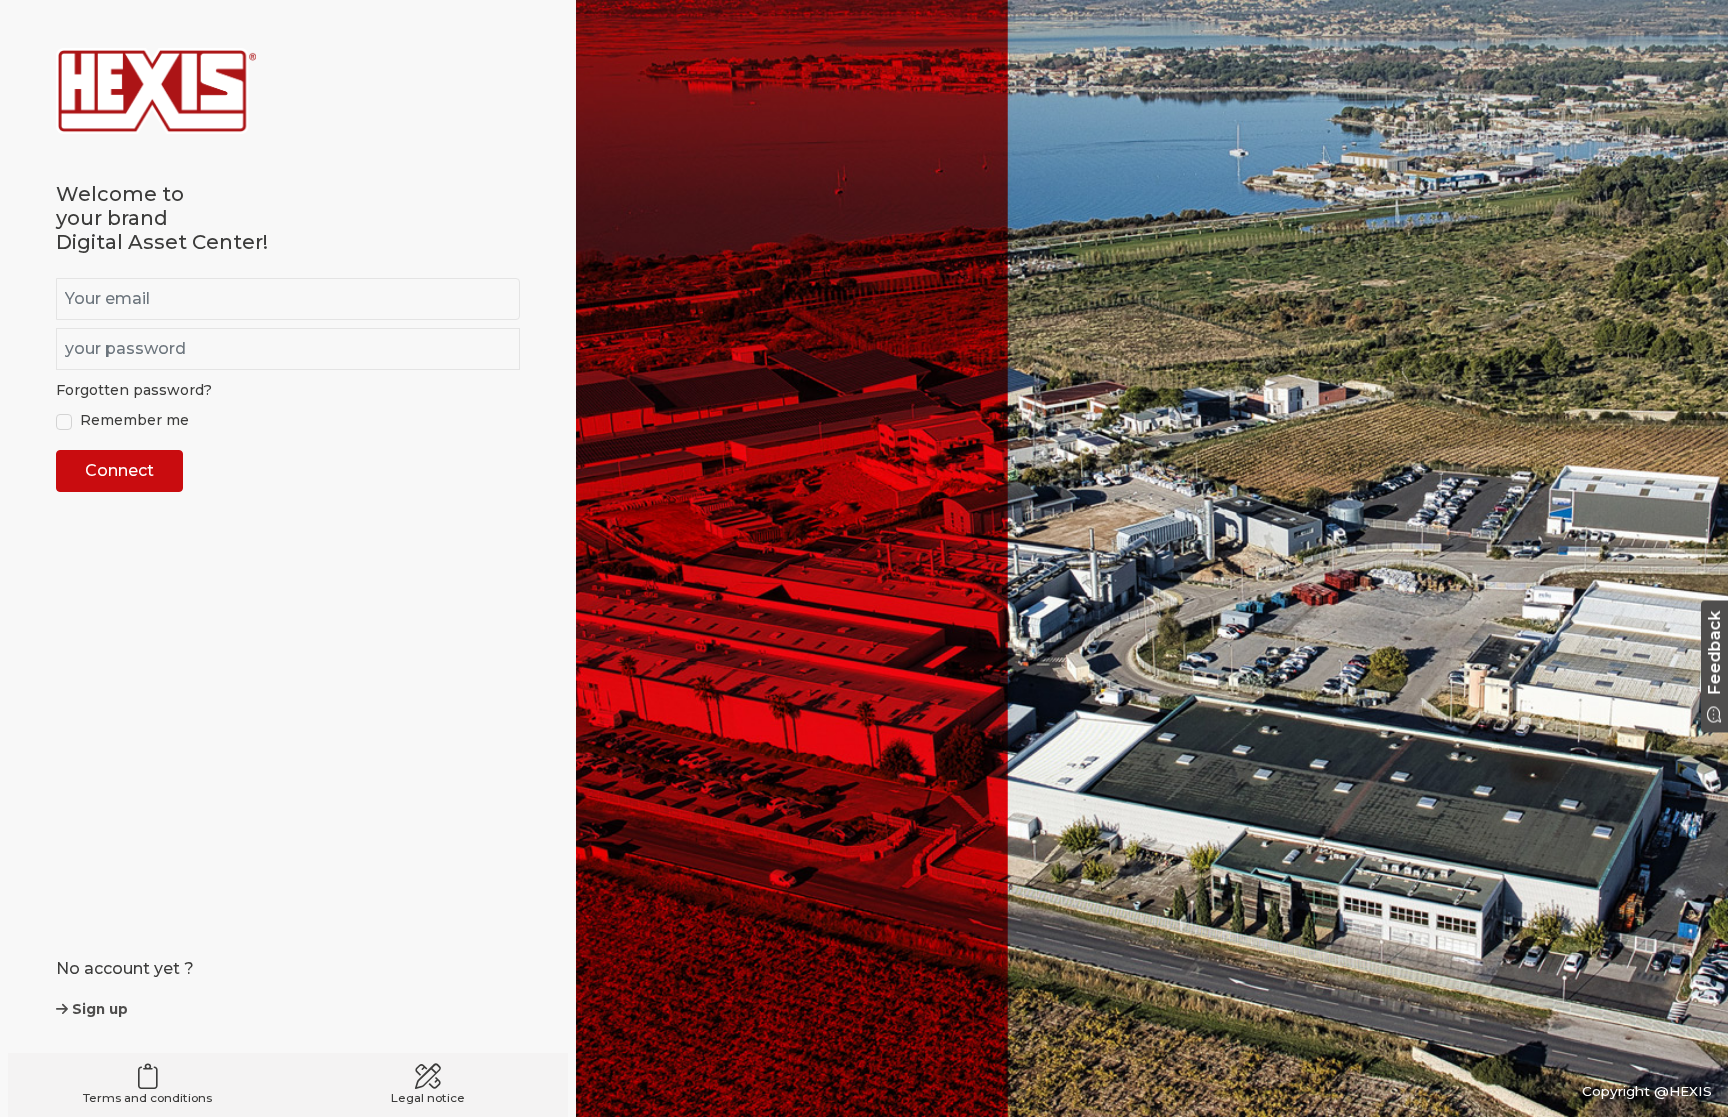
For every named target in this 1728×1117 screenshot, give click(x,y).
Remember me (134, 420)
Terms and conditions (147, 1097)
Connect (119, 470)
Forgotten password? (134, 390)
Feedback (1714, 654)
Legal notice (428, 1097)
